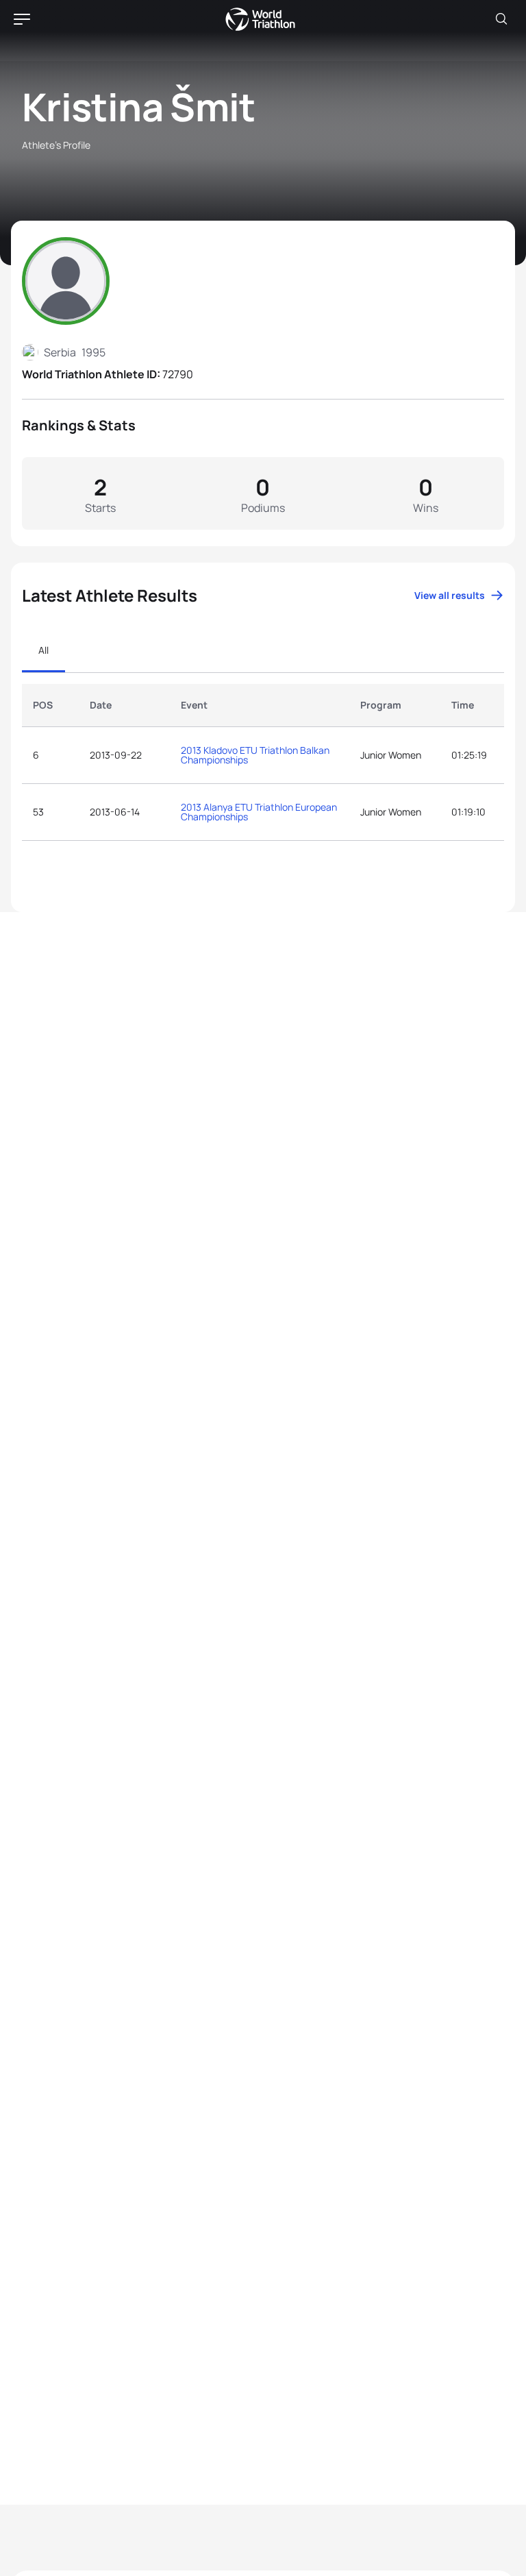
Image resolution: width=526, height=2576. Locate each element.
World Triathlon (260, 19)
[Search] (501, 19)
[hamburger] (22, 19)
